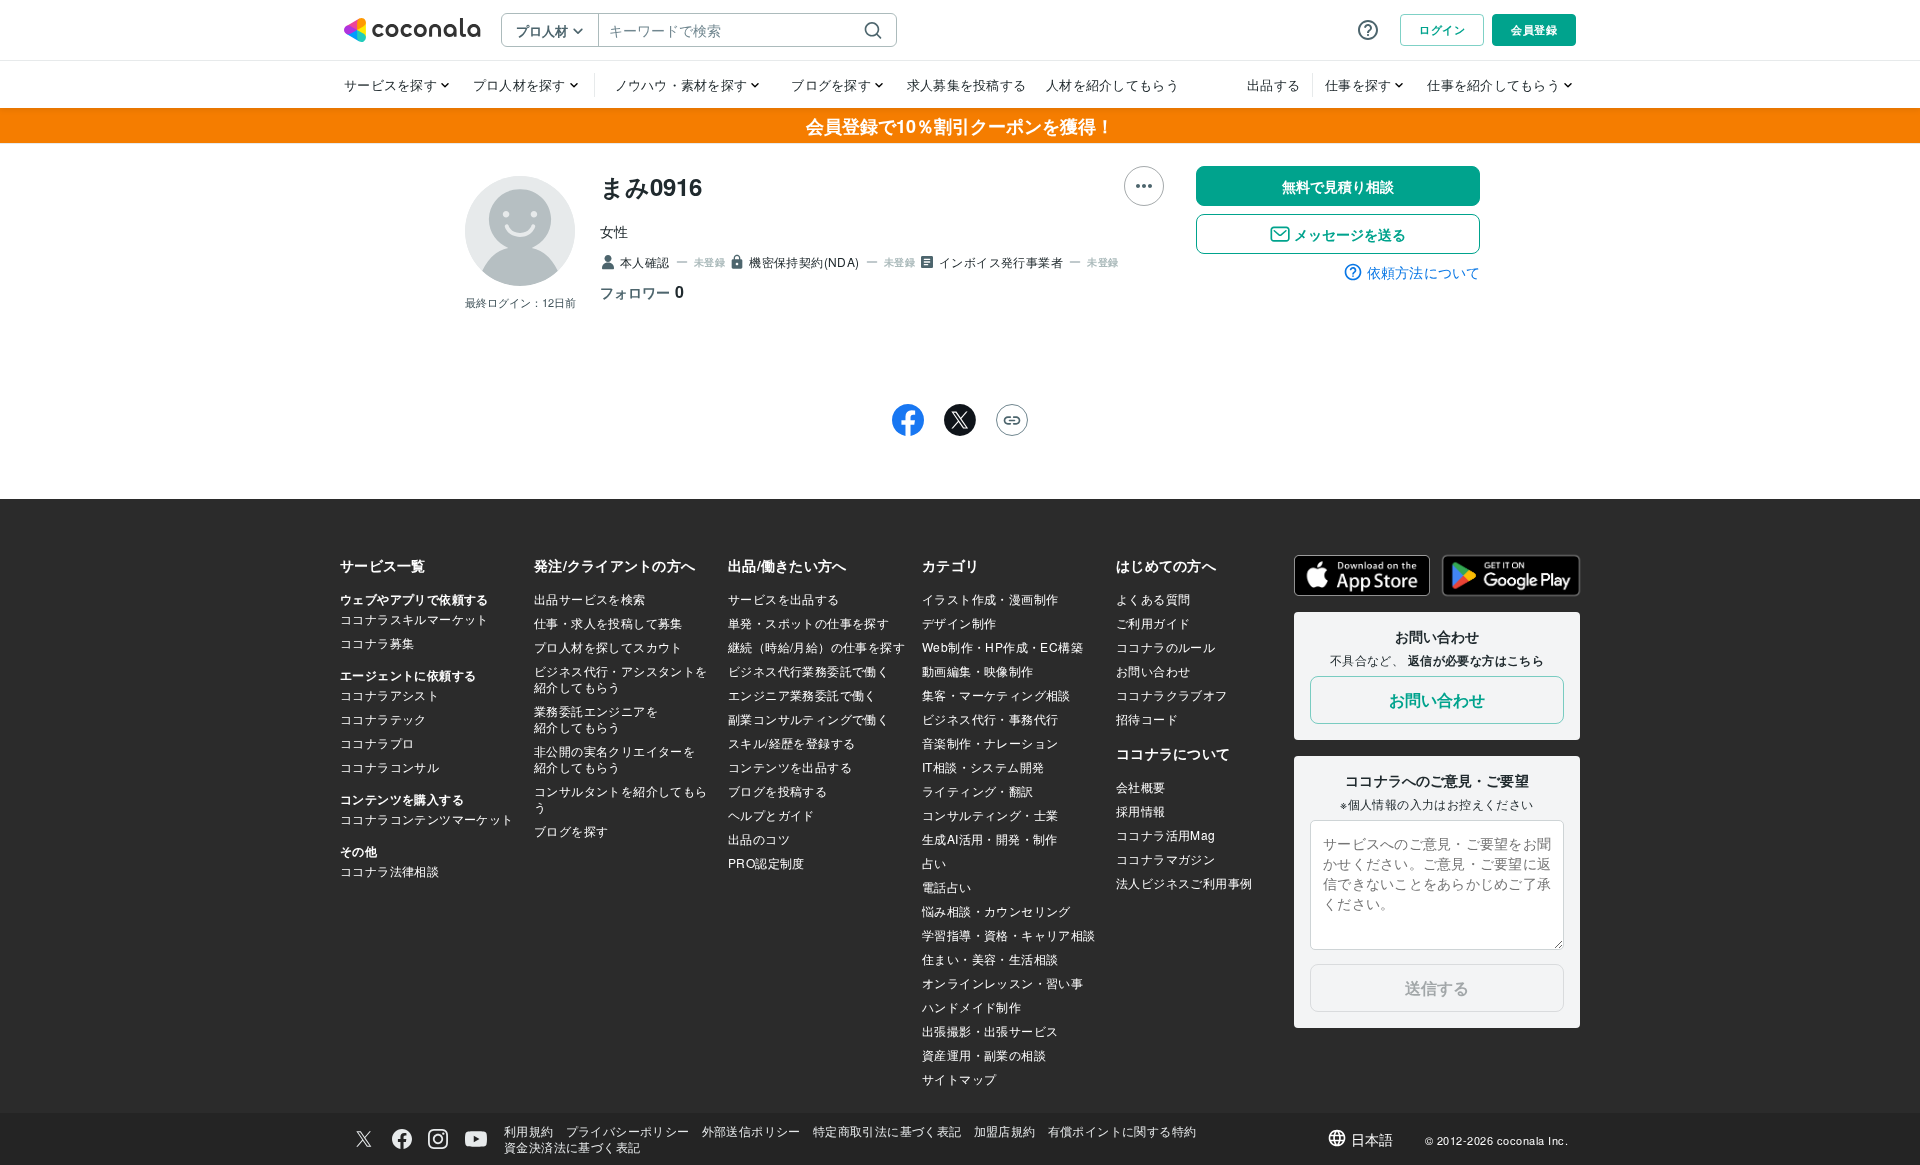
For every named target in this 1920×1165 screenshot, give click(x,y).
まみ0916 (651, 186)
